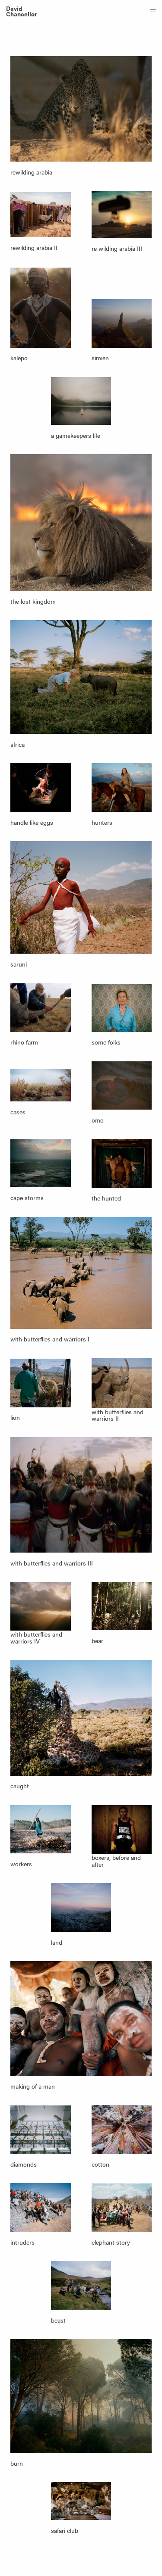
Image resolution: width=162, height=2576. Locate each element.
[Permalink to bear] (122, 1606)
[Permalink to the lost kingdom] (81, 522)
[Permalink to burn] (81, 2396)
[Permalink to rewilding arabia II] (41, 215)
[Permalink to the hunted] (122, 1163)
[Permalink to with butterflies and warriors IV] (41, 1606)
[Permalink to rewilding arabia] (81, 109)
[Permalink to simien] (122, 323)
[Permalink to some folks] (122, 1008)
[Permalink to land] (81, 1907)
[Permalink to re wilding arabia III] (122, 214)
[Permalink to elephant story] (122, 2208)
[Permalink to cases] (41, 1085)
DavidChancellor (22, 11)
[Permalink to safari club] (81, 2501)
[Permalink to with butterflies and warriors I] (81, 1273)
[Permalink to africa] (81, 677)
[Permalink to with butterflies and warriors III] (81, 1495)
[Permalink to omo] (122, 1085)
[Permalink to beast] (81, 2285)
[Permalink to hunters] (122, 787)
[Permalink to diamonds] (41, 2130)
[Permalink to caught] (81, 1718)
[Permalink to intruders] (41, 2207)
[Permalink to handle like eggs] (41, 787)
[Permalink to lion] (41, 1383)
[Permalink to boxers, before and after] (122, 1829)
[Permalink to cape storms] (41, 1163)
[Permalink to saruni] (81, 897)
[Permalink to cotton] (122, 2129)
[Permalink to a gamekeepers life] (81, 401)
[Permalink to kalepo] (41, 308)
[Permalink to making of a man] (81, 2019)
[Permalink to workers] (41, 1829)
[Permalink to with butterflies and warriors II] (122, 1383)
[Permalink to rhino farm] (41, 1008)
